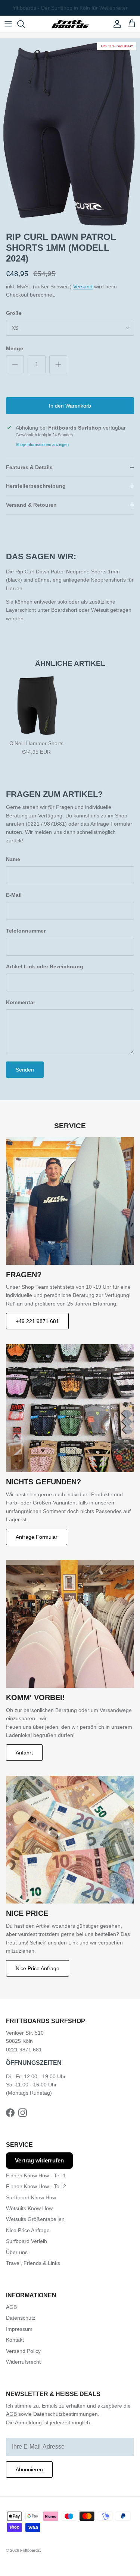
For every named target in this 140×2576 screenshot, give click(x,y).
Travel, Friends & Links (33, 2263)
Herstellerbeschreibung (36, 486)
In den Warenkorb (70, 406)
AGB (11, 2307)
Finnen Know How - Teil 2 (36, 2186)
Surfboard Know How (31, 2197)
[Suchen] (25, 24)
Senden (25, 1070)
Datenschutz (21, 2318)
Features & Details (29, 467)
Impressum (19, 2329)
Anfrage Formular (37, 1537)
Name (13, 859)
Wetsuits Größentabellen (35, 2219)
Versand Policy (23, 2351)
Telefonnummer (26, 931)
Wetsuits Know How (29, 2208)
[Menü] (8, 24)
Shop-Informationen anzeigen (42, 444)
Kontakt (15, 2340)
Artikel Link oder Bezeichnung (45, 966)
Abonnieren (29, 2469)
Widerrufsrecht (23, 2362)
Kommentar (21, 1002)
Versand (83, 287)
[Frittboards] (70, 24)
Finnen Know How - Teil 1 (36, 2175)
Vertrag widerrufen (39, 2160)
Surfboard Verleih (27, 2241)
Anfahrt (24, 1753)
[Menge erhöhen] (58, 364)
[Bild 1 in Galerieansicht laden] (70, 133)
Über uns (17, 2252)
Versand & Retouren (31, 505)
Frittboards (30, 2550)
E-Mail (14, 895)
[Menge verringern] (15, 364)
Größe (14, 313)
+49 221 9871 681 (37, 1321)
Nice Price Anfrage (38, 1968)
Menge (15, 348)
